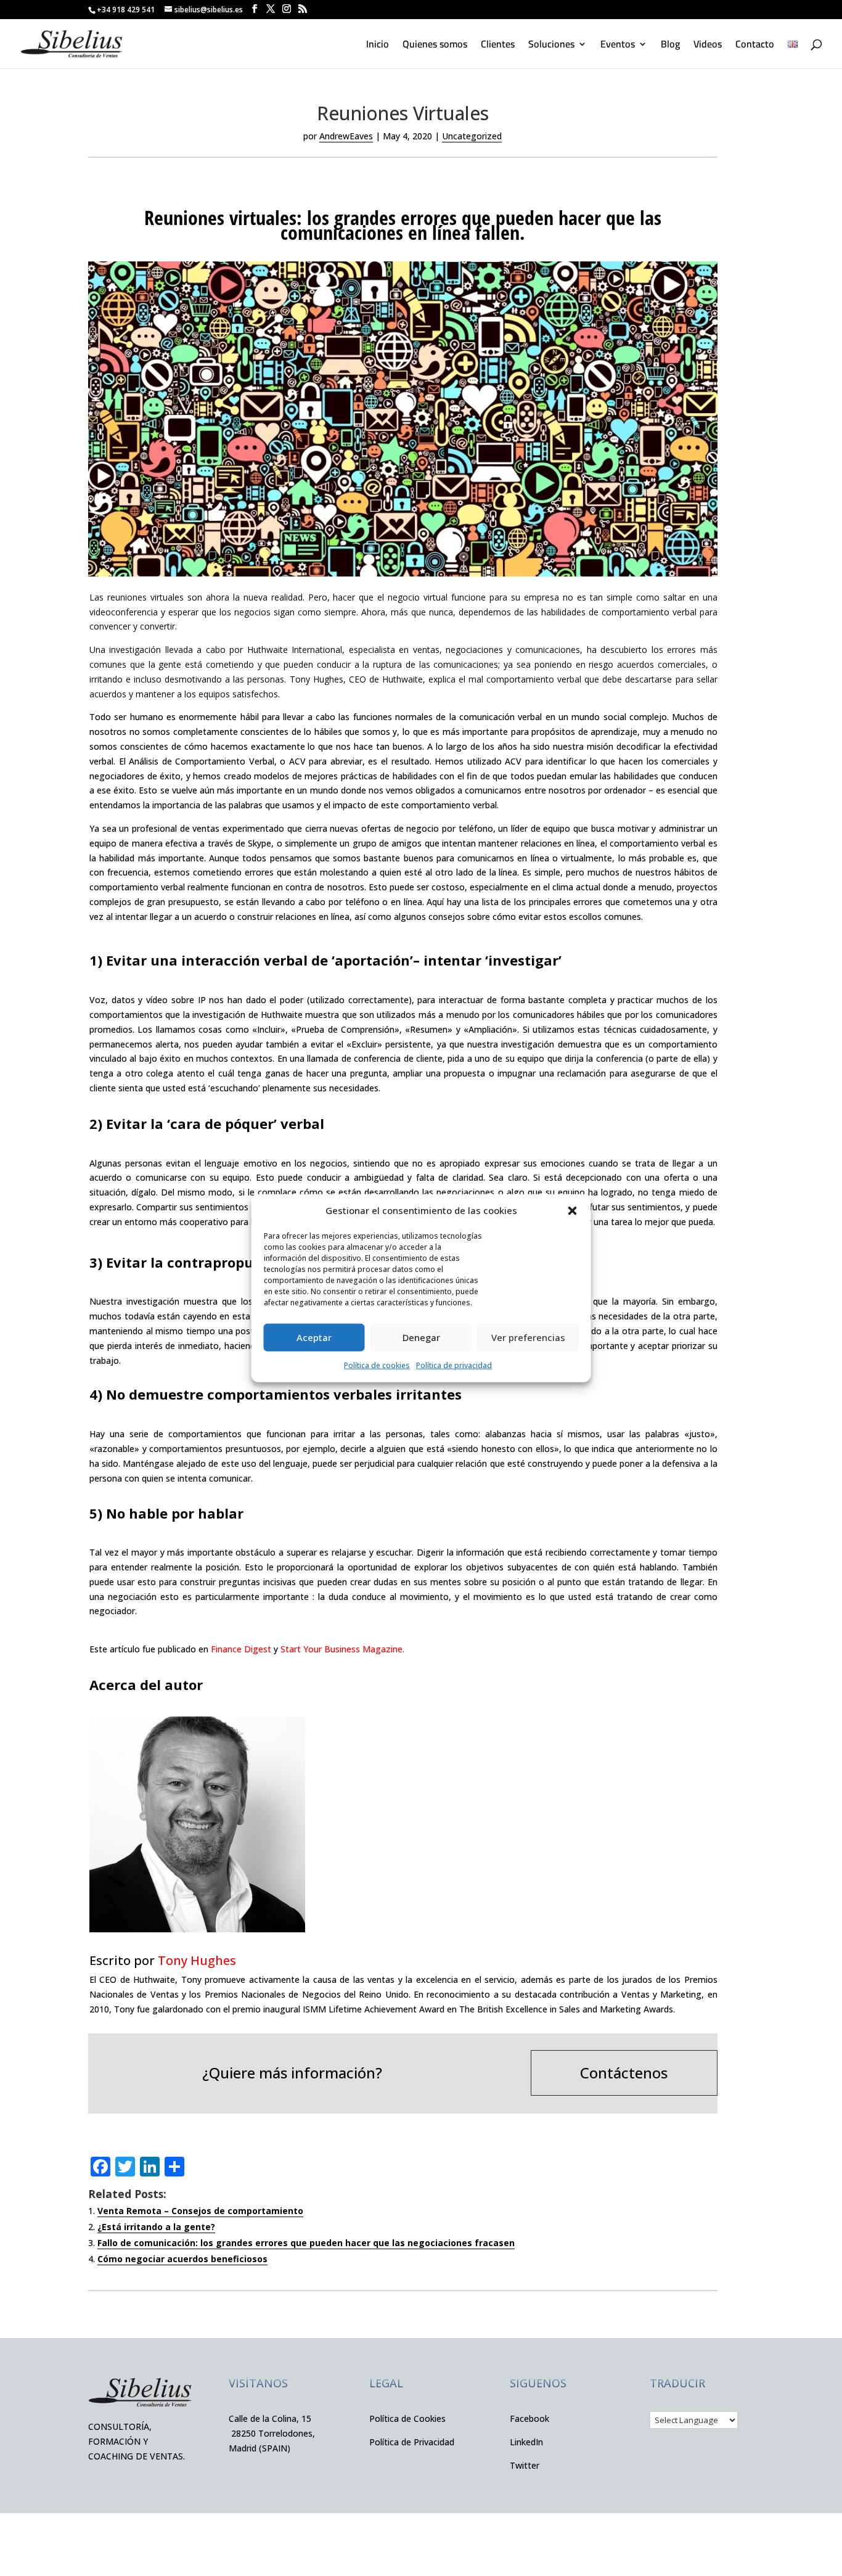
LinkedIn (526, 2442)
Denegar (421, 1337)
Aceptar (314, 1337)
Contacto (755, 46)
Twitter (525, 2465)
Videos (708, 46)
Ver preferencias (528, 1337)
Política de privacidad (454, 1365)
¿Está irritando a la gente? (156, 2227)
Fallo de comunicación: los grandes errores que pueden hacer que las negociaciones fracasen (306, 2243)
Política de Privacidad (412, 2442)
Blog (670, 46)
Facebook (529, 2418)
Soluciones (551, 46)
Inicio (378, 46)
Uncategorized (472, 136)
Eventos (618, 46)
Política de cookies (377, 1365)
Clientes (498, 46)
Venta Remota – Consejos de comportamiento (200, 2211)
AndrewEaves (346, 136)
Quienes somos (435, 46)
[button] (573, 1211)
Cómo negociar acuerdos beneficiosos (182, 2259)
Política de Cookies (407, 2418)
